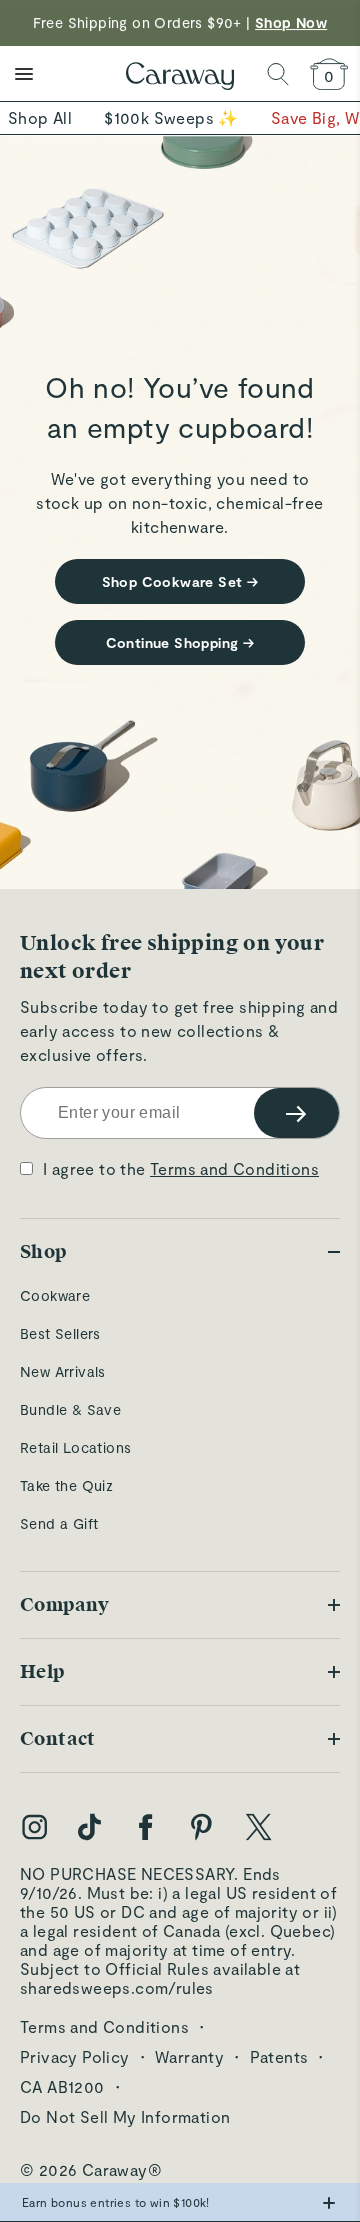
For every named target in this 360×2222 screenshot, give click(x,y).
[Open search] (278, 74)
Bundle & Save (70, 1409)
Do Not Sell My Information (125, 2116)
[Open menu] (24, 74)
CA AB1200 (62, 2086)
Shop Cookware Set (180, 581)
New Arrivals (63, 1371)
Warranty (189, 2056)
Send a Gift (59, 1523)
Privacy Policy (75, 2056)
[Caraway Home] (180, 78)
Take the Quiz (66, 1485)
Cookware (55, 1295)
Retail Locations (75, 1447)
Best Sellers (60, 1333)
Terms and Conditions (234, 1168)
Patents (279, 2056)
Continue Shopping (180, 642)
